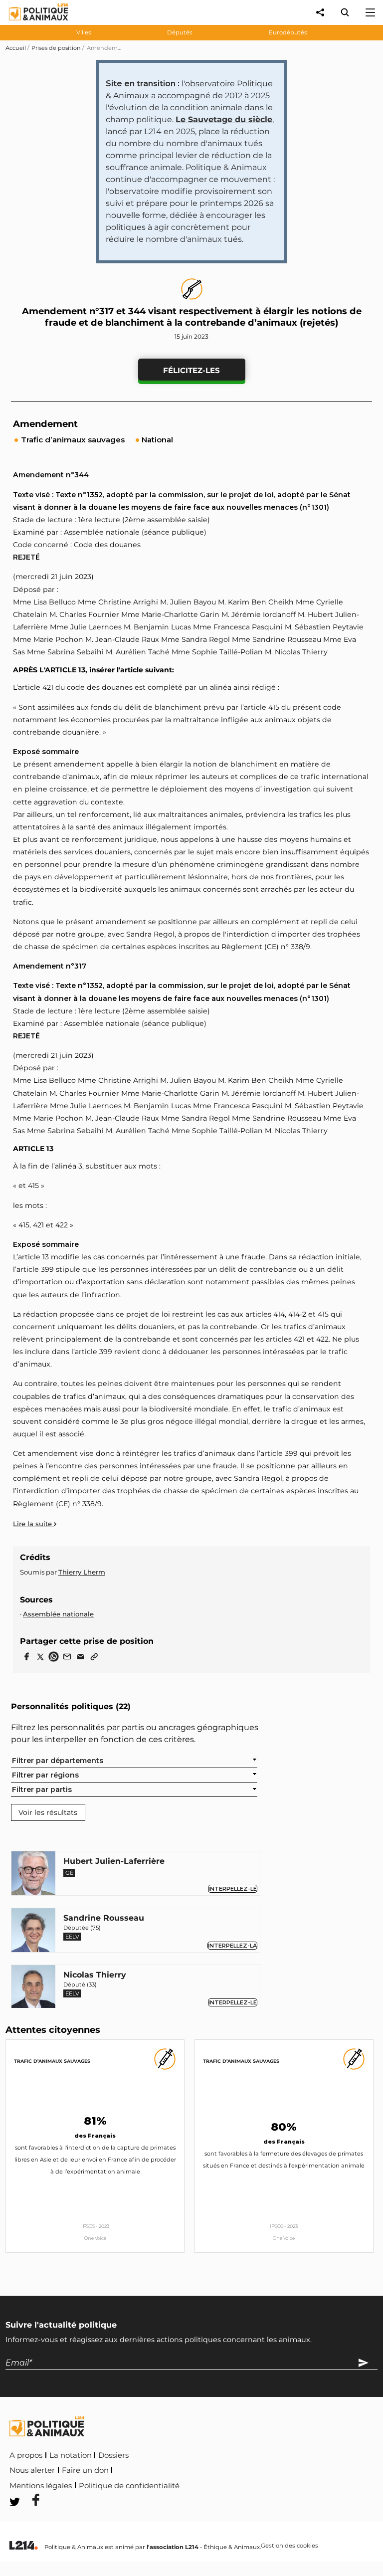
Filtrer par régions (45, 1775)
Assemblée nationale (58, 1614)
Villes (84, 32)
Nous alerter (32, 2470)
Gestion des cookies (289, 2546)
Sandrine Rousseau (104, 1918)
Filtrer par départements (58, 1761)
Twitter (248, 2484)
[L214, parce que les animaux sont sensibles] (23, 2546)
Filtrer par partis (42, 1789)
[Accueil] (31, 23)
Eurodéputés (288, 32)
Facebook (202, 2484)
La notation (71, 2455)
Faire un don (85, 2470)
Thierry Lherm (82, 1572)
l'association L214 (173, 2547)
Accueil (16, 48)
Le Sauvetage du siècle (224, 119)
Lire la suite (33, 1524)
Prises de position (56, 48)
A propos (26, 2455)
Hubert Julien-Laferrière (114, 1861)
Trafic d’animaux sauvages (52, 2061)
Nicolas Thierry (95, 1975)
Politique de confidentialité (129, 2486)
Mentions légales (41, 2486)
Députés (180, 32)
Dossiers (113, 2455)
